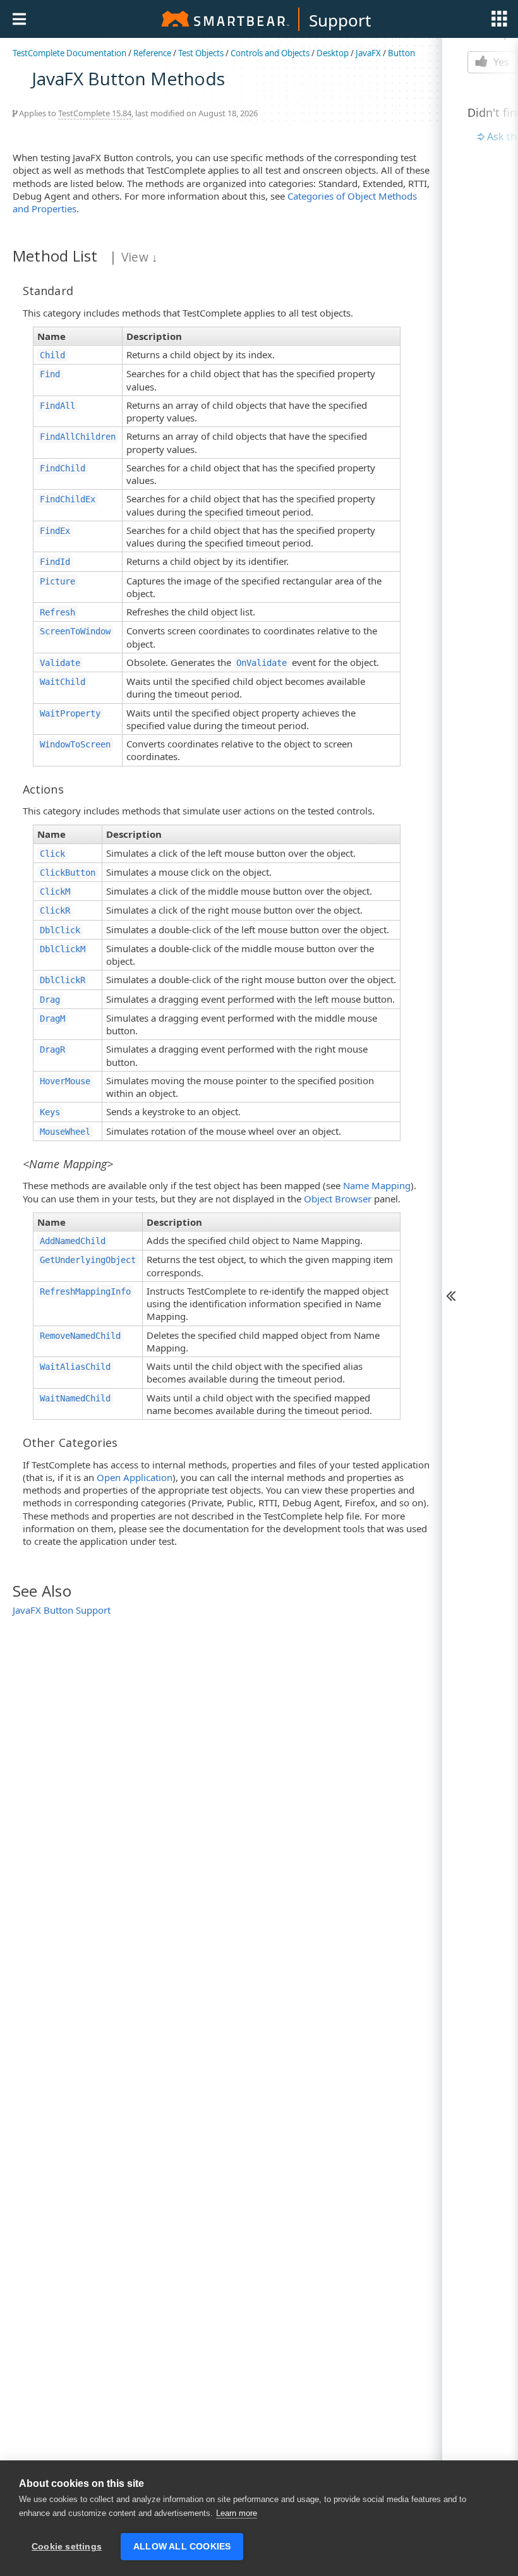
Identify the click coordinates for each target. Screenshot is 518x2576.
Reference (152, 53)
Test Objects (201, 53)
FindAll (57, 406)
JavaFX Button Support (62, 1610)
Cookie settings (67, 2547)
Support (340, 20)
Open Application (135, 1477)
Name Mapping (377, 1185)
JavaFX (368, 53)
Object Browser (338, 1199)
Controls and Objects (270, 53)
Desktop (333, 53)
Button (401, 53)
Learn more (237, 2513)
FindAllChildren (78, 437)
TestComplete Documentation (69, 53)
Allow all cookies (182, 2547)
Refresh (57, 612)
